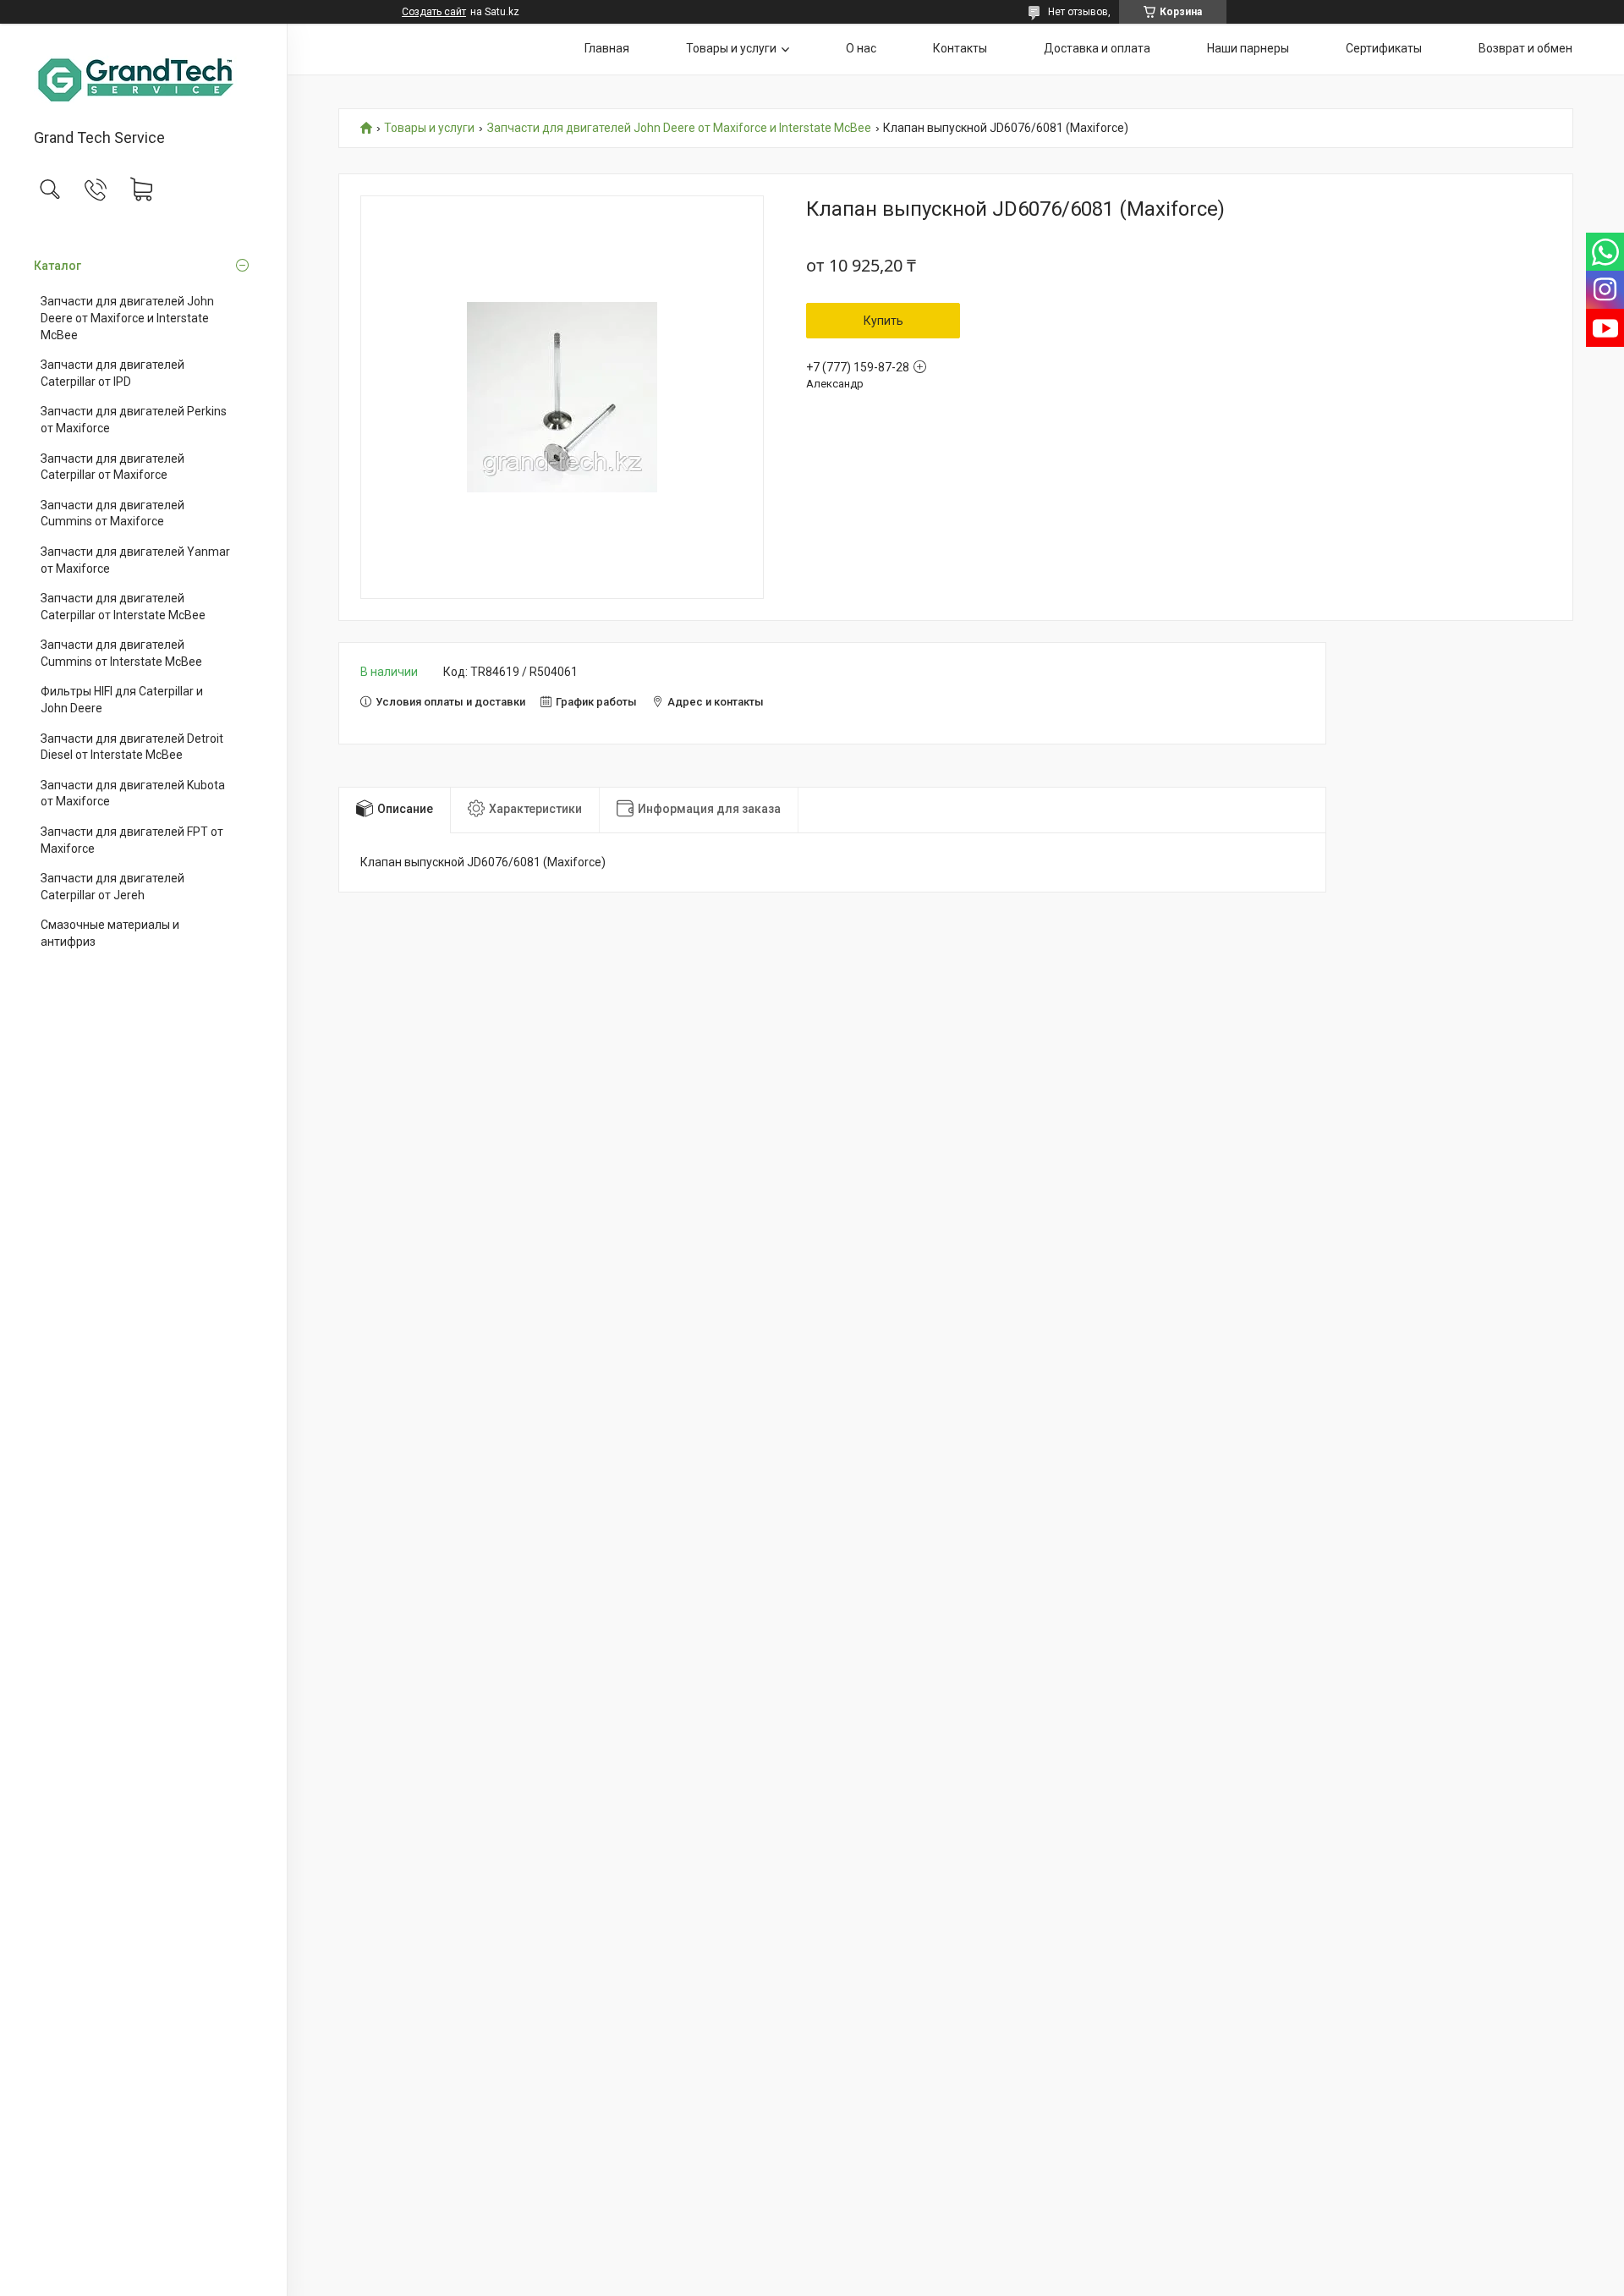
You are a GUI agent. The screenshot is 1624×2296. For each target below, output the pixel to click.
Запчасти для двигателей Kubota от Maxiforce (133, 794)
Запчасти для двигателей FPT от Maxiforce (132, 840)
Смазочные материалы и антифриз (110, 933)
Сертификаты (1384, 48)
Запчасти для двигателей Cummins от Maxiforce (112, 514)
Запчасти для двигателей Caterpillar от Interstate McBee (123, 607)
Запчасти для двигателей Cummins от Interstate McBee (121, 653)
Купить (883, 321)
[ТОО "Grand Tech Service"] (143, 77)
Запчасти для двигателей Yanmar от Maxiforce (135, 560)
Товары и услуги (731, 48)
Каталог (58, 266)
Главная (607, 48)
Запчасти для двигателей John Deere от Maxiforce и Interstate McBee (127, 318)
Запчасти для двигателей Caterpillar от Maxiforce (112, 467)
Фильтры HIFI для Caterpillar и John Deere (122, 700)
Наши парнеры (1248, 48)
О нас (861, 48)
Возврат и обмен (1525, 48)
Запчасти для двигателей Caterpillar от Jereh (112, 887)
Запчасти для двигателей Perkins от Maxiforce (134, 420)
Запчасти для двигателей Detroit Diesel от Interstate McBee (132, 747)
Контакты (960, 48)
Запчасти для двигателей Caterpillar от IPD (112, 373)
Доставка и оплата (1097, 48)
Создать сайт (434, 12)
